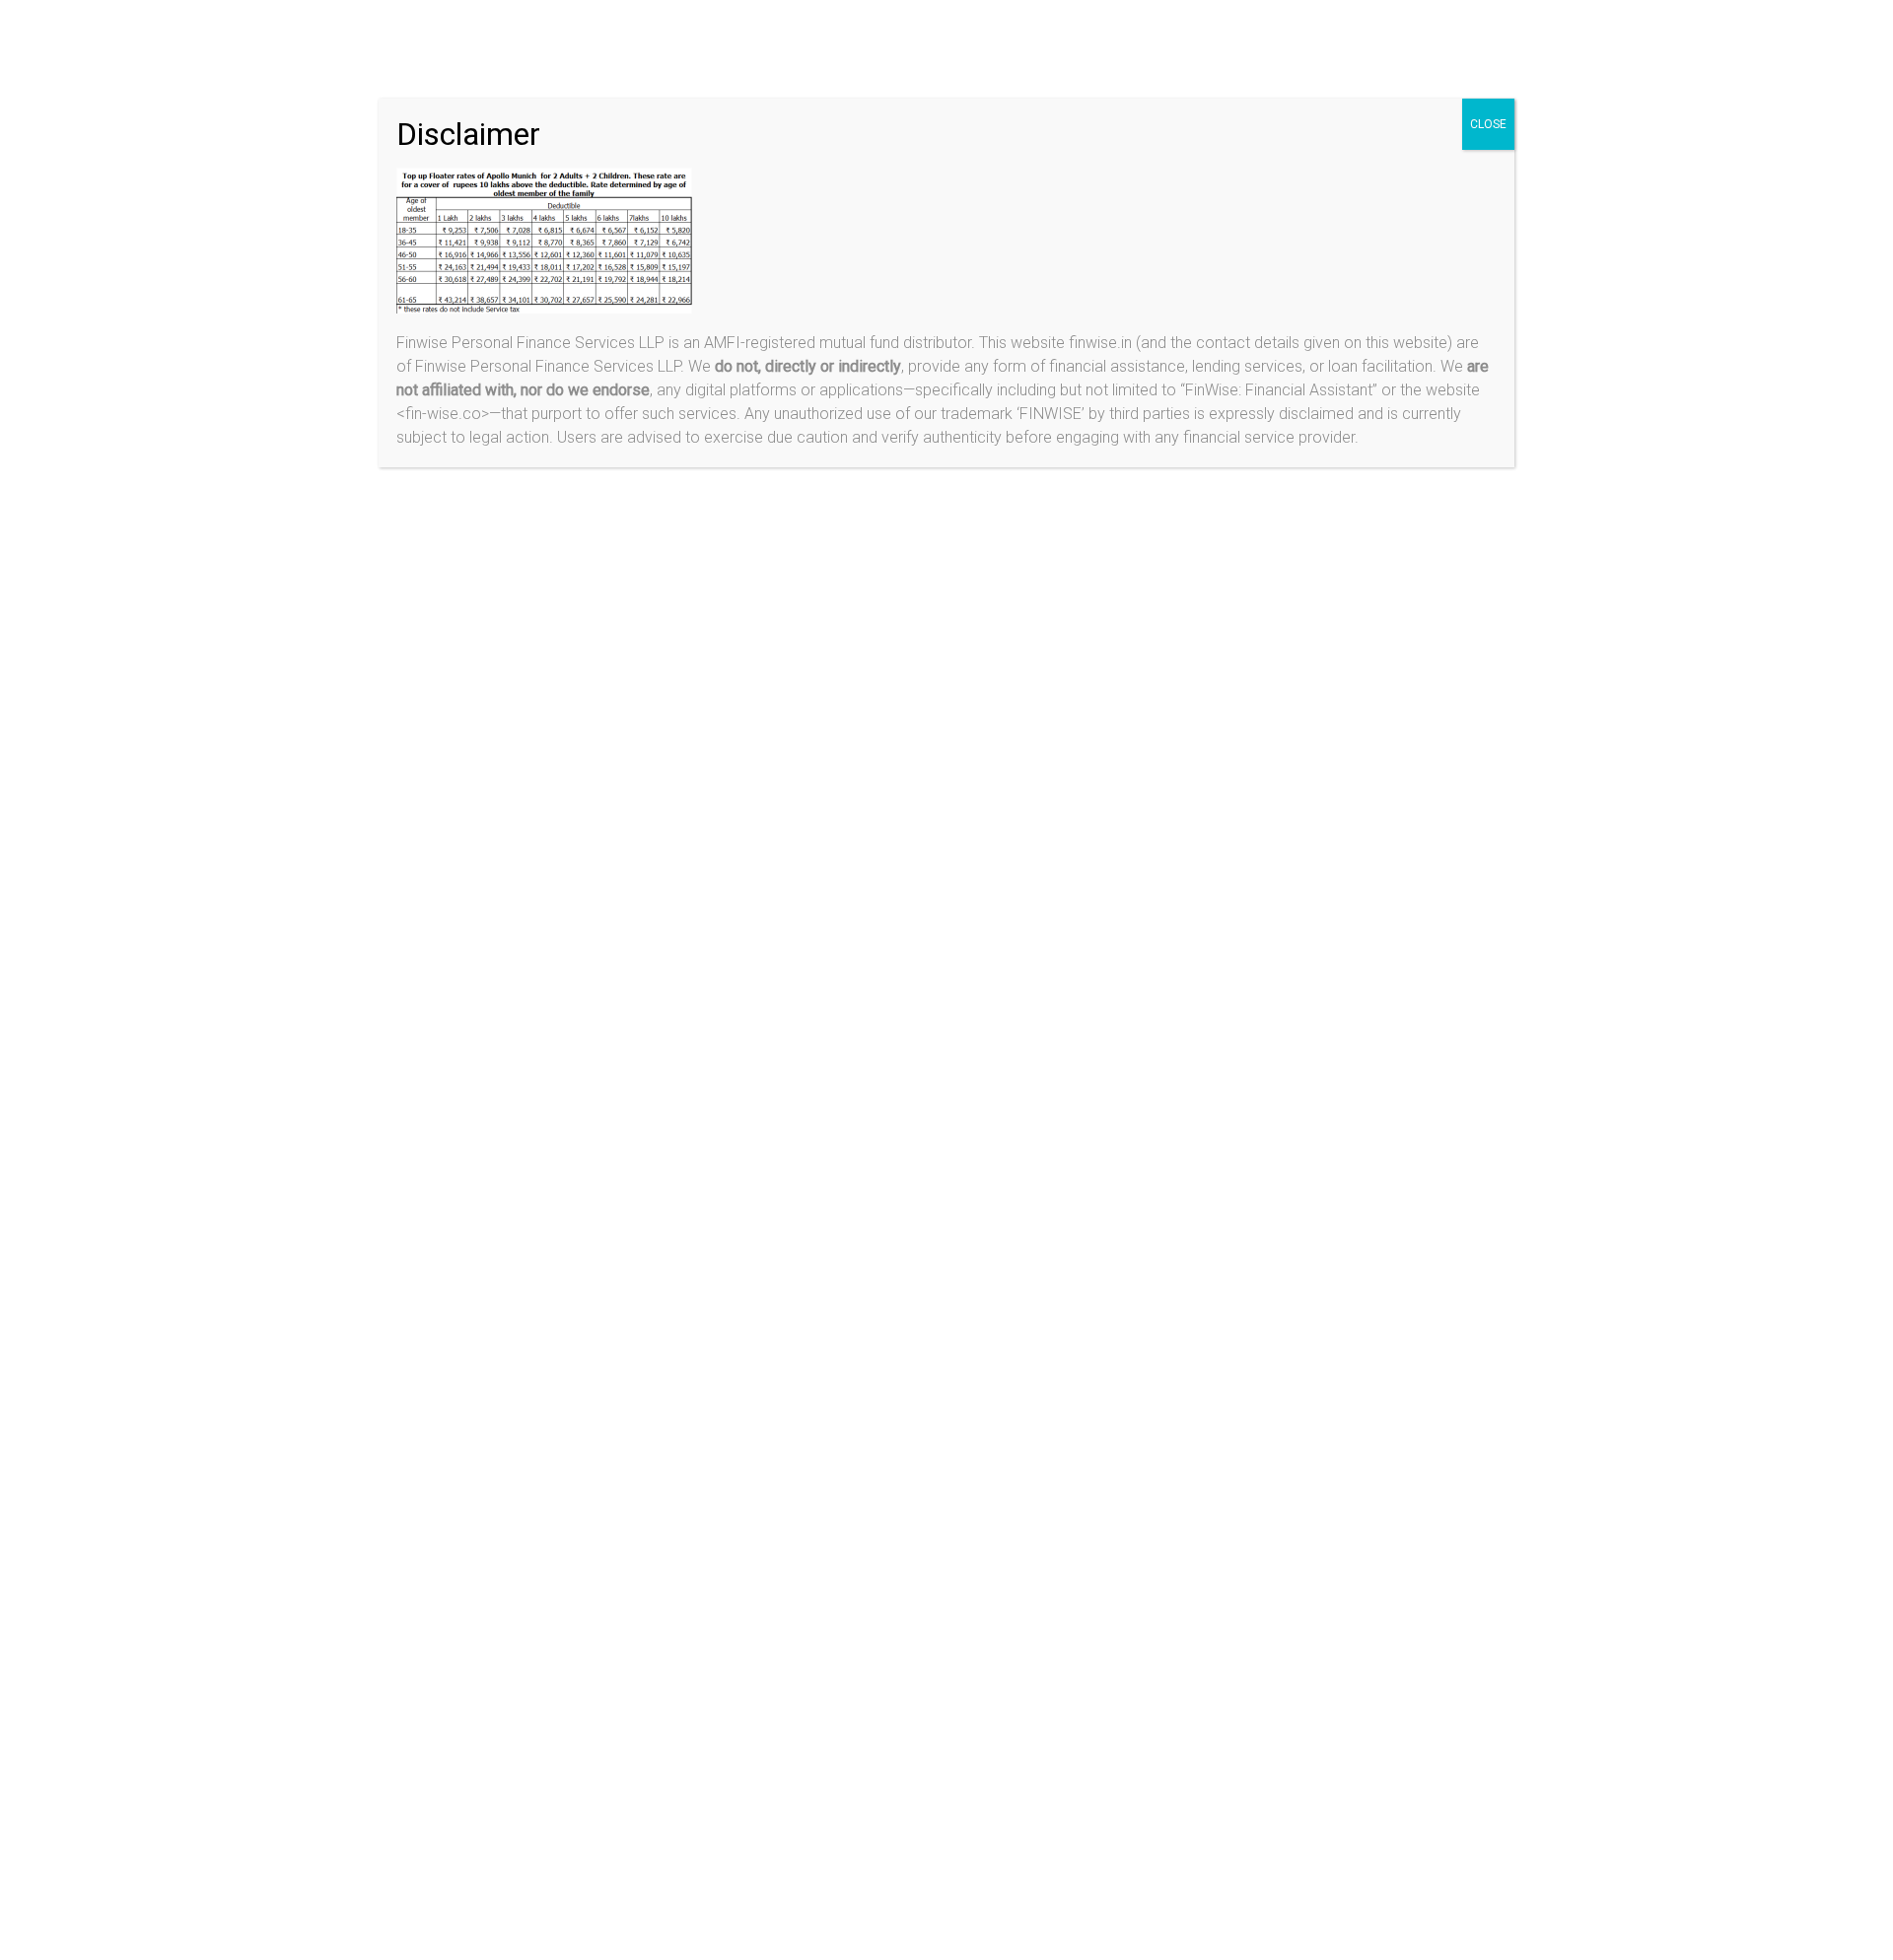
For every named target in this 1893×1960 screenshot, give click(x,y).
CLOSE (1488, 124)
